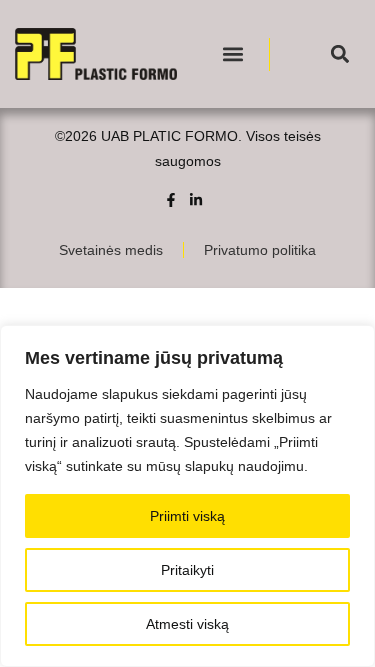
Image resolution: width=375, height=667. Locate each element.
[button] (232, 54)
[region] (187, 496)
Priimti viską (187, 516)
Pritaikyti (187, 570)
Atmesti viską (187, 624)
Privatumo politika (260, 250)
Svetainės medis (111, 250)
